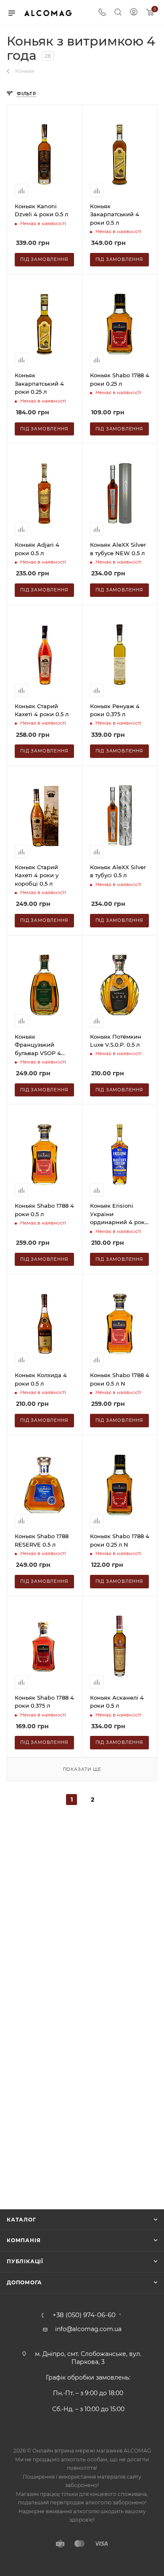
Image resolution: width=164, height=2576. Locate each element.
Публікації (25, 2261)
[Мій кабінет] (134, 13)
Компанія (24, 2240)
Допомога (24, 2282)
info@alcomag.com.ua (88, 2329)
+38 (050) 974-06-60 (84, 2315)
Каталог (21, 2220)
